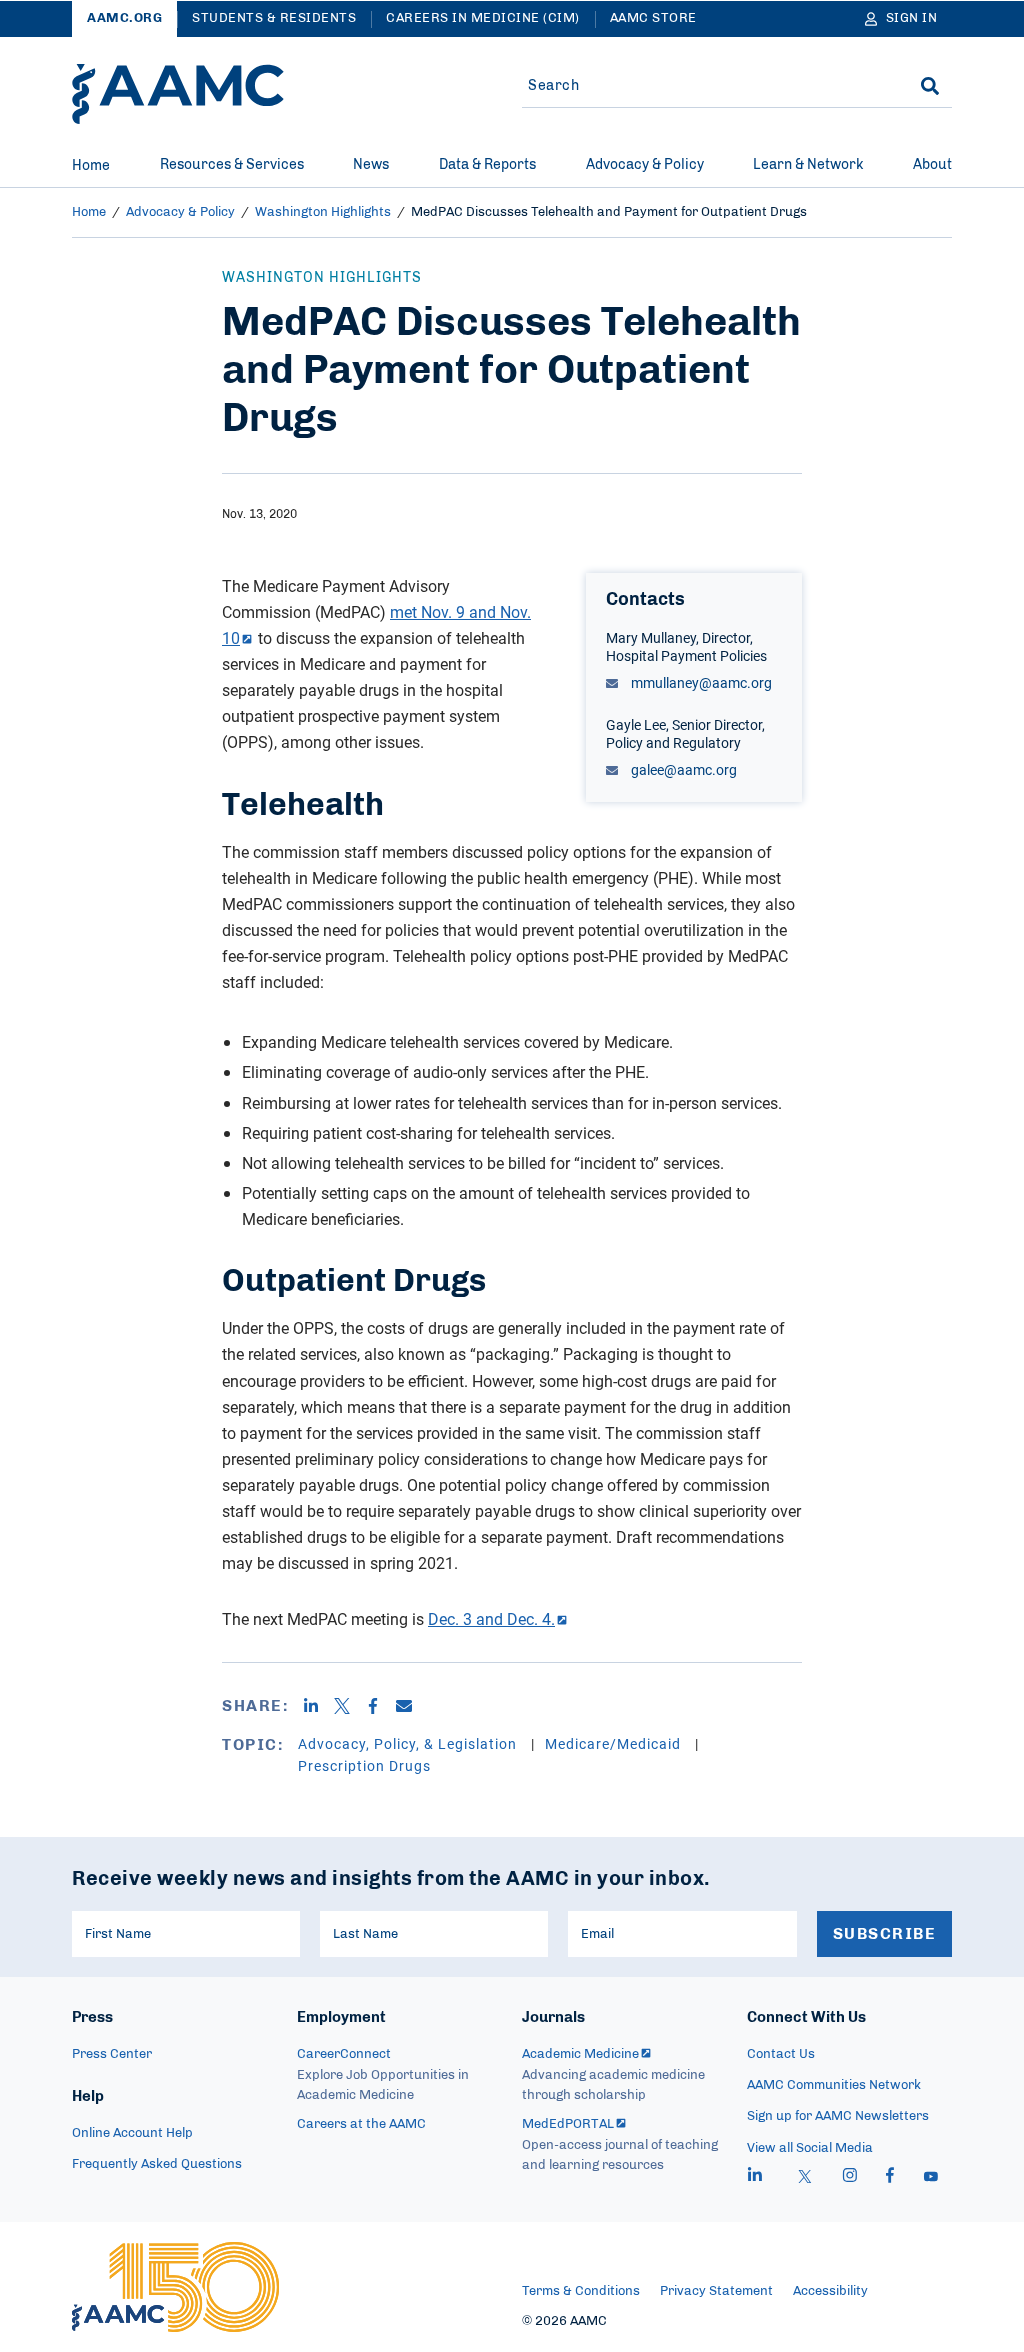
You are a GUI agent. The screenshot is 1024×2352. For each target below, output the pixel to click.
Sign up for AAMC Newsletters (838, 2116)
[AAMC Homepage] (175, 2287)
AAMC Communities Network (834, 2085)
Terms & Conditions (581, 2291)
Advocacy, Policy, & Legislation (409, 1743)
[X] (349, 1706)
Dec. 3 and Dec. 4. (491, 1619)
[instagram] (850, 2178)
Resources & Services (232, 165)
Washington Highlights (323, 212)
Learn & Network (808, 165)
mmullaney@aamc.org (700, 682)
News (371, 165)
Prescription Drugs (364, 1765)
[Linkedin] (318, 1706)
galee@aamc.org (682, 769)
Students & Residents (274, 18)
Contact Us (781, 2054)
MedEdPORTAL (568, 2124)
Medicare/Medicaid (615, 1743)
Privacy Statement (716, 2291)
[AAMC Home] (178, 94)
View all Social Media (810, 2148)
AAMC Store (653, 18)
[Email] (411, 1706)
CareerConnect (344, 2054)
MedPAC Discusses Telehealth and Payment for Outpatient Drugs (609, 212)
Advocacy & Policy (645, 165)
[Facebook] (380, 1706)
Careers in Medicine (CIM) (483, 18)
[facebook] (890, 2178)
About (932, 165)
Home (91, 166)
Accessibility (830, 2291)
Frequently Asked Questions (157, 2164)
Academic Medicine (580, 2054)
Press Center (112, 2054)
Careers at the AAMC (361, 2124)
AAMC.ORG (124, 18)
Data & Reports (487, 165)
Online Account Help (132, 2133)
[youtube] (931, 2178)
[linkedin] (755, 2178)
